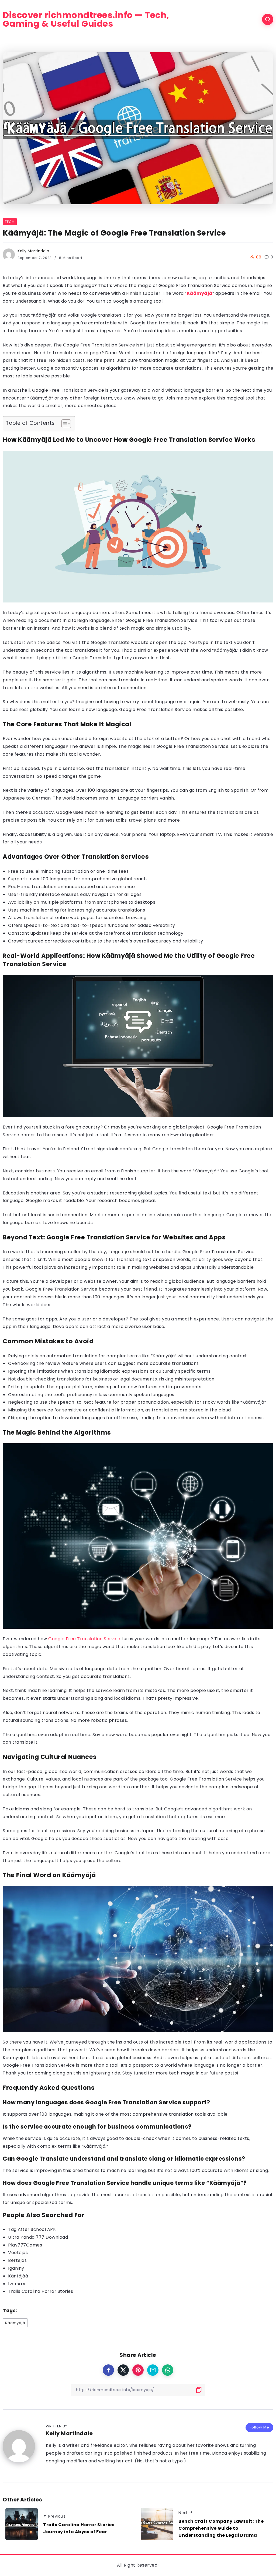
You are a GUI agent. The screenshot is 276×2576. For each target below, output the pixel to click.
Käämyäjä (200, 293)
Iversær (17, 2284)
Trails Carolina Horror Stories (41, 2291)
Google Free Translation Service (84, 1639)
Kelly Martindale (33, 251)
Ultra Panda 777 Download (38, 2237)
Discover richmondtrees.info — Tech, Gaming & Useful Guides (86, 19)
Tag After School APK (32, 2229)
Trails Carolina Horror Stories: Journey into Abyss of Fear (79, 2528)
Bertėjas (17, 2260)
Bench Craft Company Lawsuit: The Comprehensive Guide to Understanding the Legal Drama (221, 2528)
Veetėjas (18, 2253)
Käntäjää (18, 2276)
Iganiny (16, 2268)
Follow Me (259, 2427)
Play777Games (25, 2245)
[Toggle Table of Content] (63, 424)
